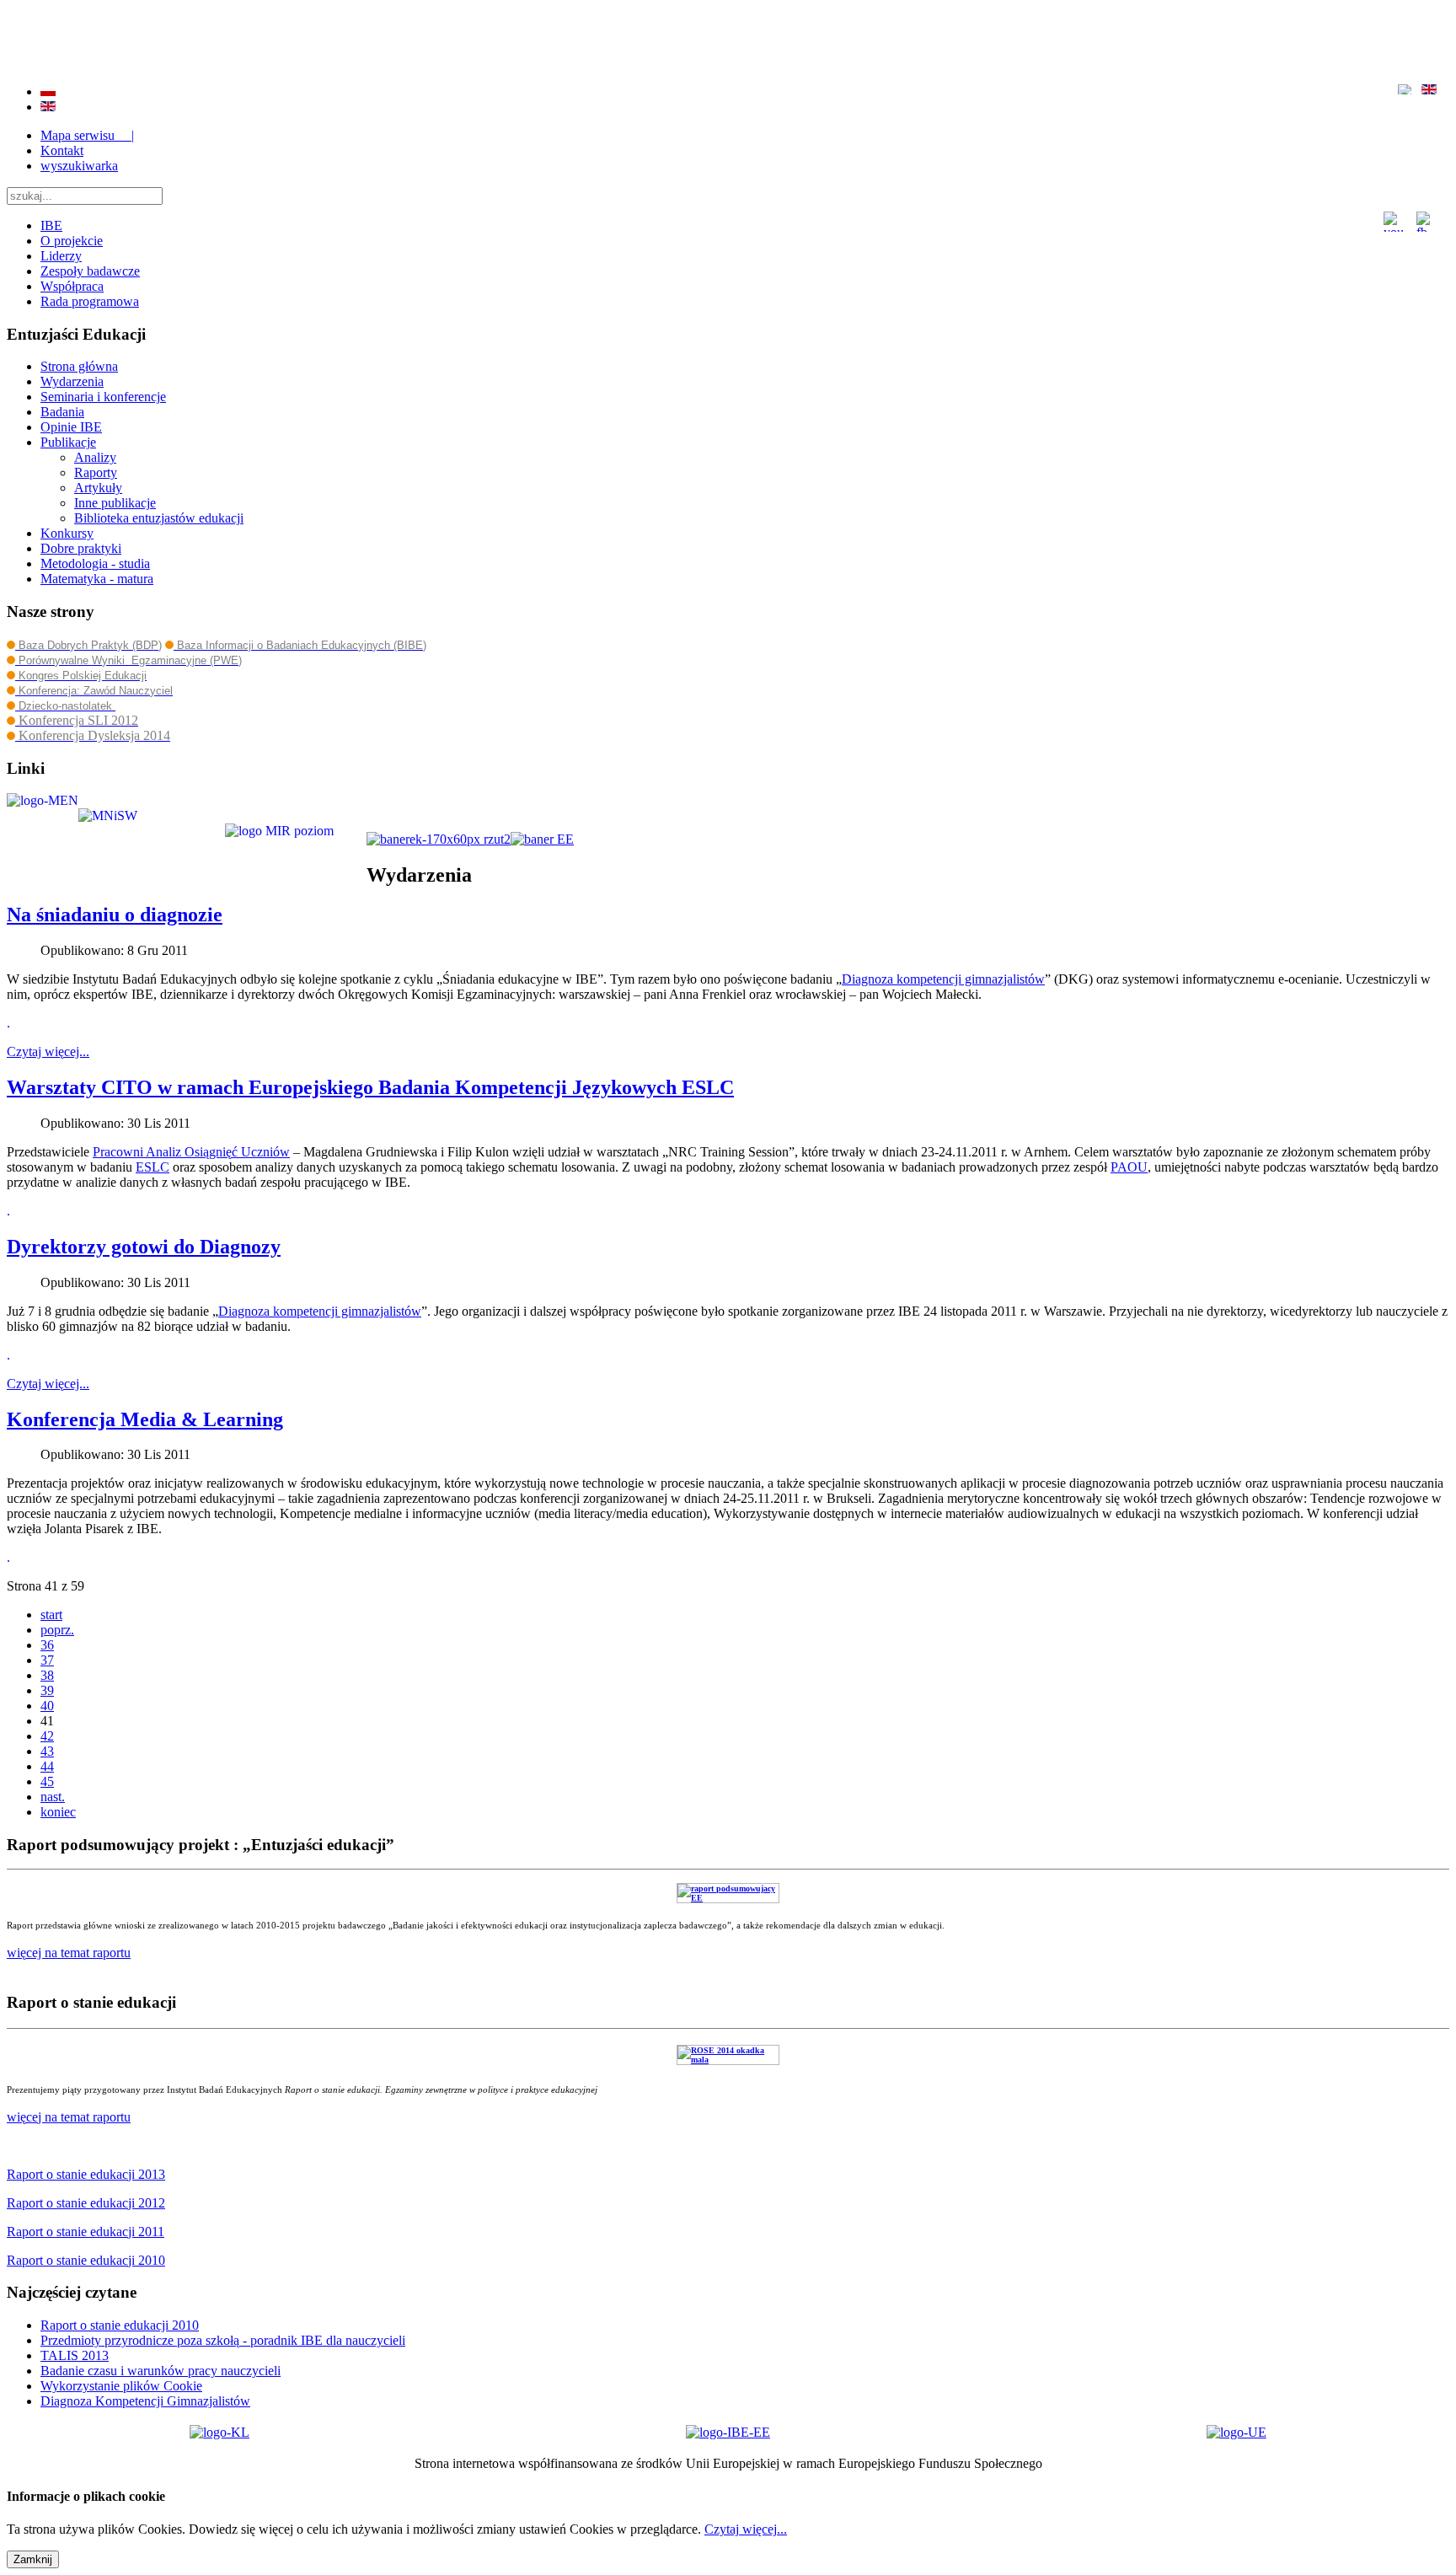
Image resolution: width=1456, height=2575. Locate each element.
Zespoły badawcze (90, 271)
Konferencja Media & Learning (145, 1419)
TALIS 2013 (75, 2355)
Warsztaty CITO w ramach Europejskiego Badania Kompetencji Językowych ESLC (370, 1087)
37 (47, 1660)
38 (47, 1675)
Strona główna (79, 366)
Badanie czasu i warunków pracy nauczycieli (161, 2371)
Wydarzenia (72, 381)
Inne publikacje (115, 503)
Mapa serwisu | (87, 135)
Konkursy (67, 533)
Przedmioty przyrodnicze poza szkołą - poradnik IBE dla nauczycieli (223, 2340)
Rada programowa (90, 301)
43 (47, 1751)
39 (47, 1690)
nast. (53, 1797)
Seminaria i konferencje (103, 397)
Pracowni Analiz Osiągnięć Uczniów (191, 1152)
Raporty (96, 472)
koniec (58, 1812)
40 (47, 1706)
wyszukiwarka (79, 166)
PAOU (1129, 1167)
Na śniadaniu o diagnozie (115, 915)
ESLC (153, 1167)
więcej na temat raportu (69, 2117)
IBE (51, 225)
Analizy (95, 457)
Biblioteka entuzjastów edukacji (159, 518)
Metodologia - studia (95, 563)
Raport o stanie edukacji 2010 (120, 2325)
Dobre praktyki (81, 548)
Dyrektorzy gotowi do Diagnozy (144, 1247)
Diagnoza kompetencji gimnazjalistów (943, 979)
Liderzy (61, 256)
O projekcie (72, 241)
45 (47, 1781)
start (51, 1615)
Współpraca (72, 286)
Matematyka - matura (97, 579)
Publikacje (68, 442)
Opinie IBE (71, 427)
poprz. (57, 1630)
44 (47, 1766)
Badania (62, 412)
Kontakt (62, 150)
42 (47, 1736)
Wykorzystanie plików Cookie (121, 2386)
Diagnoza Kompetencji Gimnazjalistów (145, 2401)
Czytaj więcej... (48, 1051)
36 (47, 1645)
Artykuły (98, 488)
